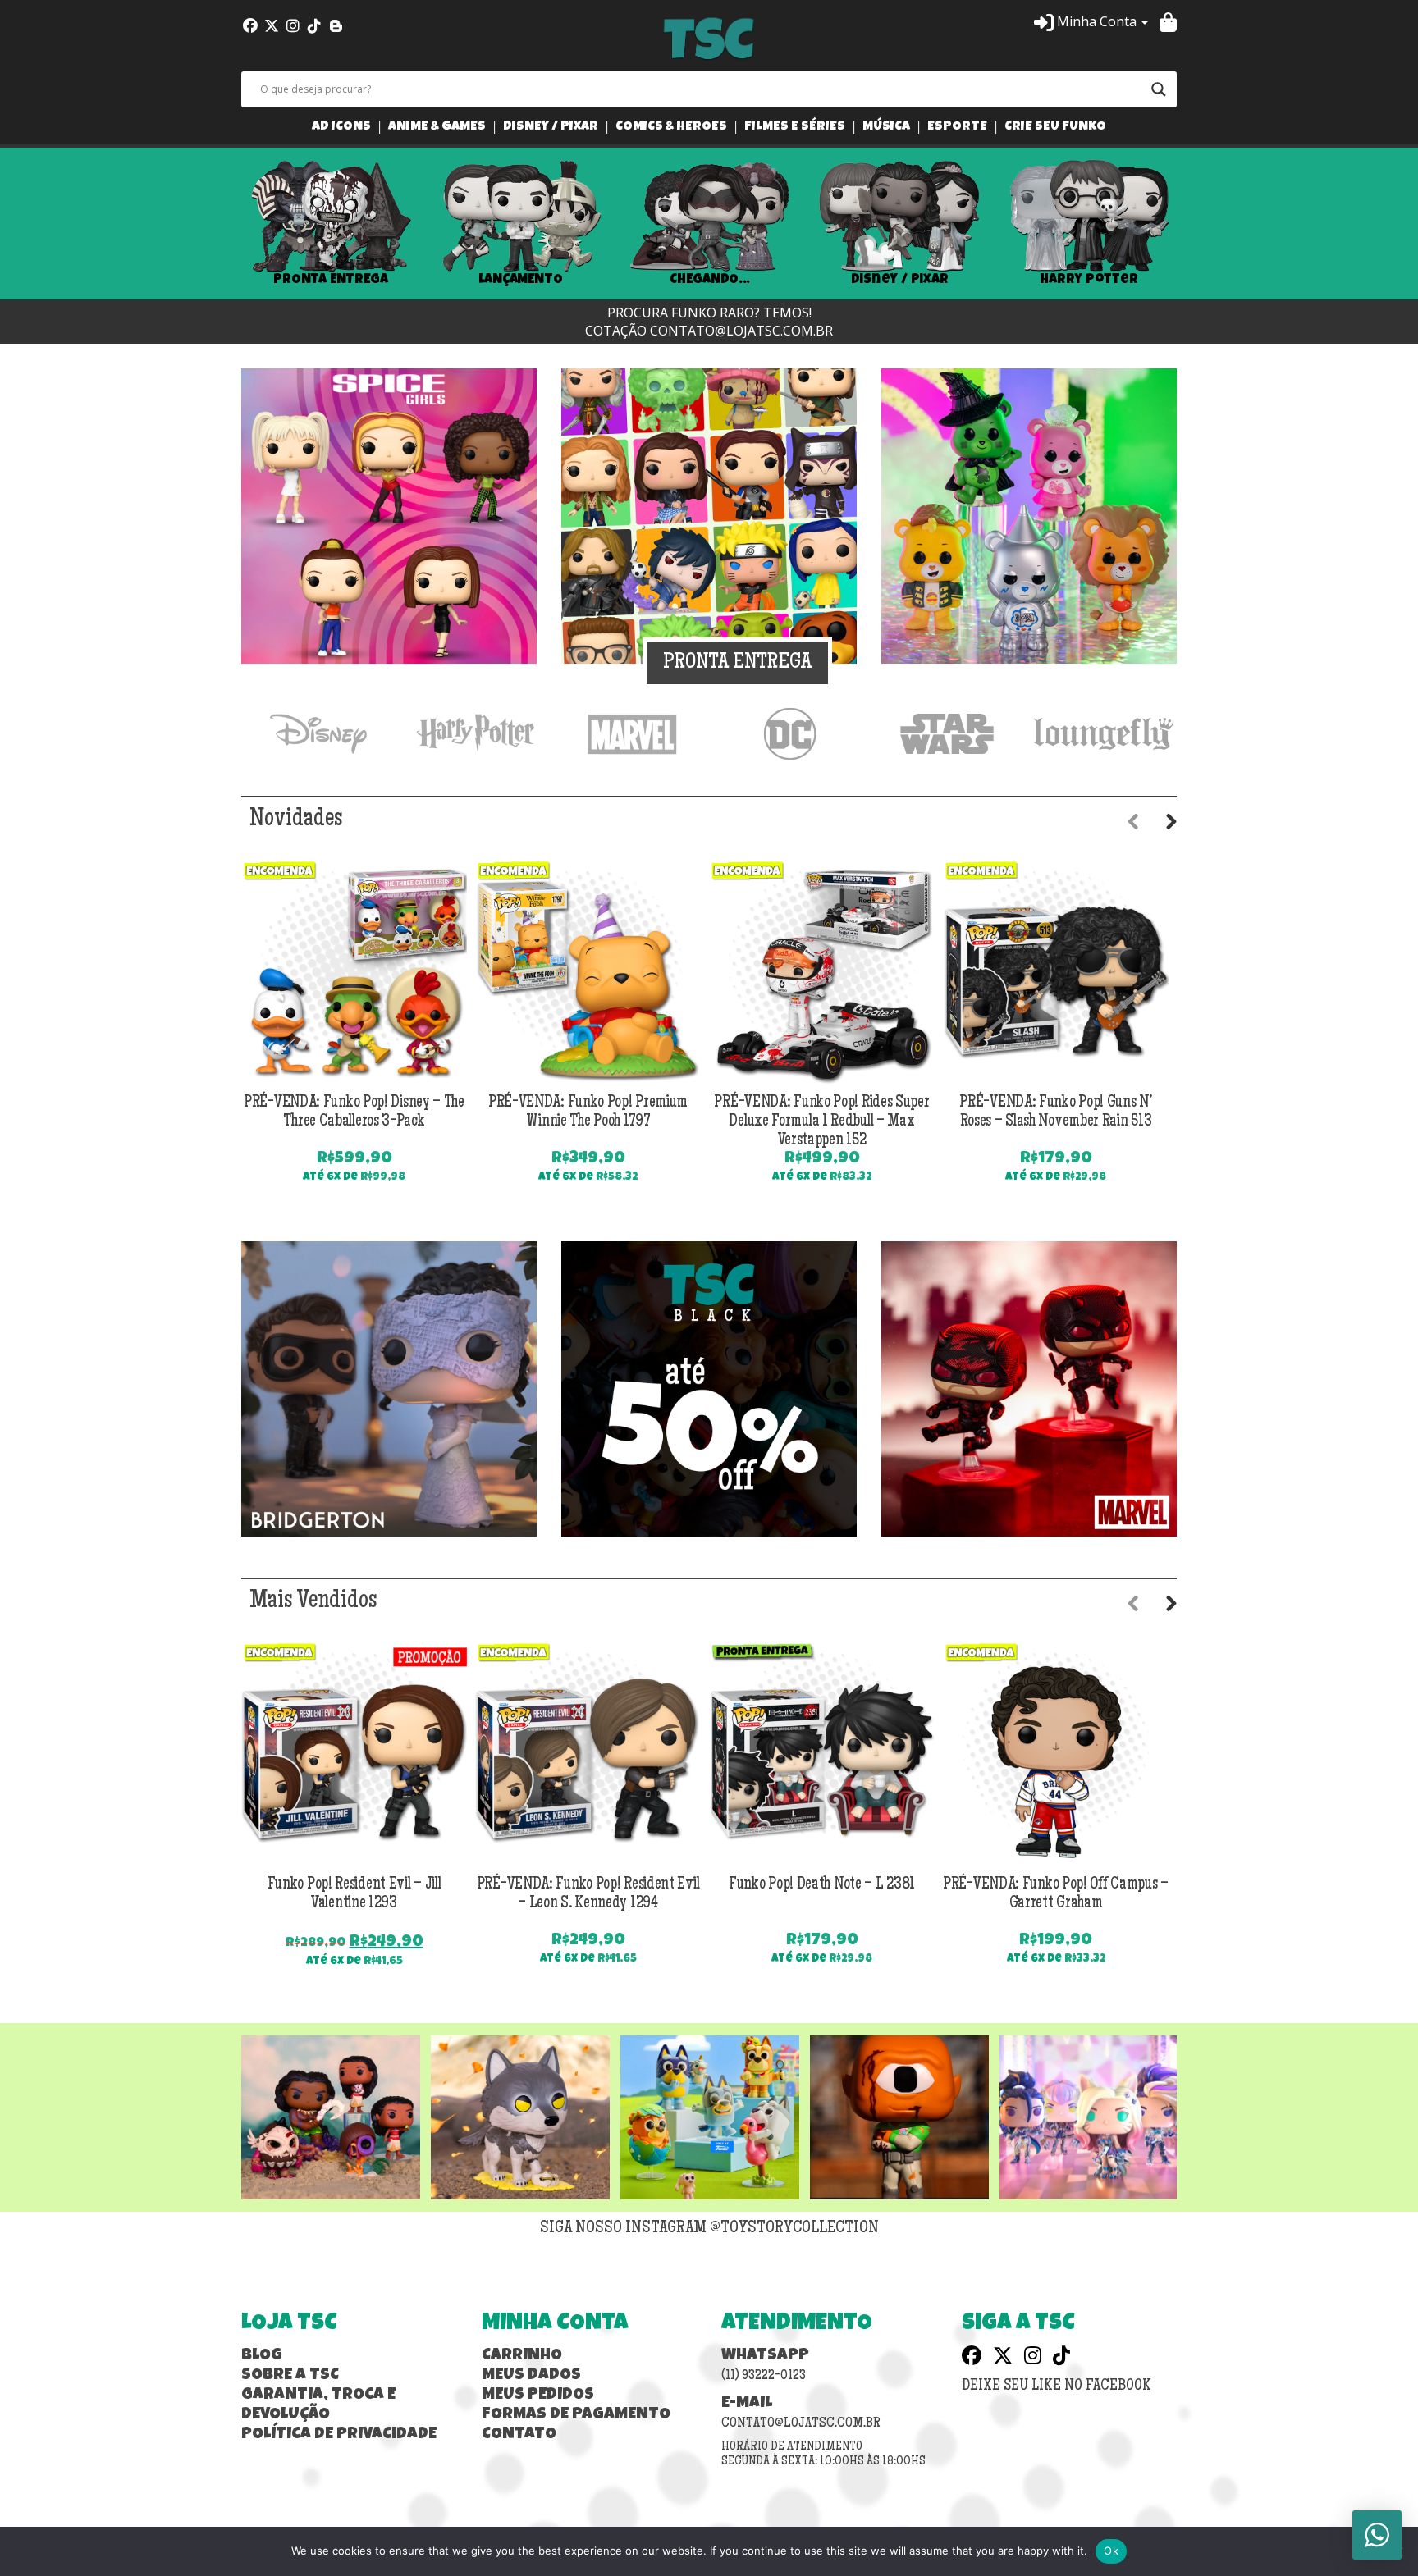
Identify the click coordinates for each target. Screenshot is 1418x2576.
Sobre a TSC (290, 2376)
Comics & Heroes (671, 128)
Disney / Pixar (551, 128)
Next (1201, 224)
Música (886, 128)
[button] (1091, 21)
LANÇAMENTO (521, 280)
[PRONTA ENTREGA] (709, 514)
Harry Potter (1089, 280)
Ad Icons (341, 128)
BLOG (262, 2356)
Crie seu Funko (1055, 128)
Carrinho (522, 2356)
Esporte (957, 128)
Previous (217, 224)
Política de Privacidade (339, 2435)
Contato (519, 2435)
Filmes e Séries (795, 128)
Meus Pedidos (538, 2396)
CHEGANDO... (709, 280)
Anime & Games (437, 128)
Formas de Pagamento (576, 2415)
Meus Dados (531, 2376)
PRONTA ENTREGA (331, 280)
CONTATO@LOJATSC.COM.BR (741, 331)
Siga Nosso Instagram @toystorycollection (709, 2229)
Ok (1111, 2551)
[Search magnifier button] (1159, 89)
